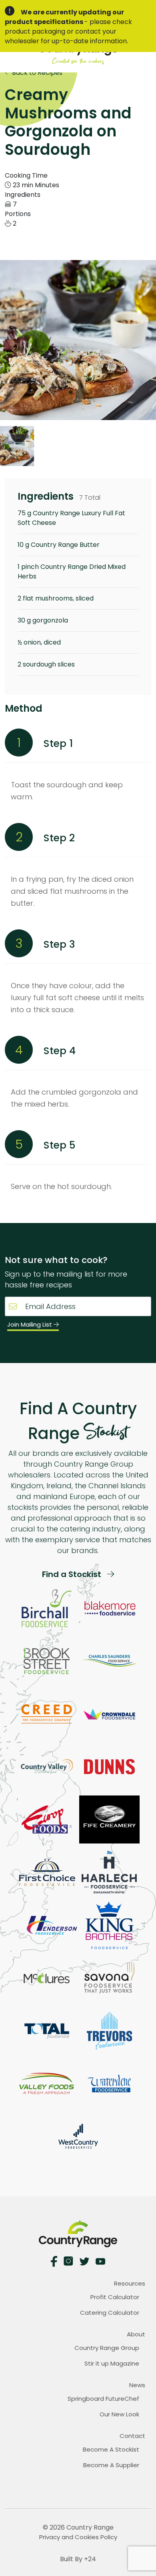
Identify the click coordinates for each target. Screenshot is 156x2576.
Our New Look (119, 2414)
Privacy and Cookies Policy (78, 2537)
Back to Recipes (36, 73)
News (137, 2385)
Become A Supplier (111, 2465)
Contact (132, 2436)
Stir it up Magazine (112, 2363)
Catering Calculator (110, 2313)
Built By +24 (78, 2559)
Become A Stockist (111, 2449)
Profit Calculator (115, 2297)
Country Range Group (107, 2348)
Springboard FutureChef (103, 2399)
